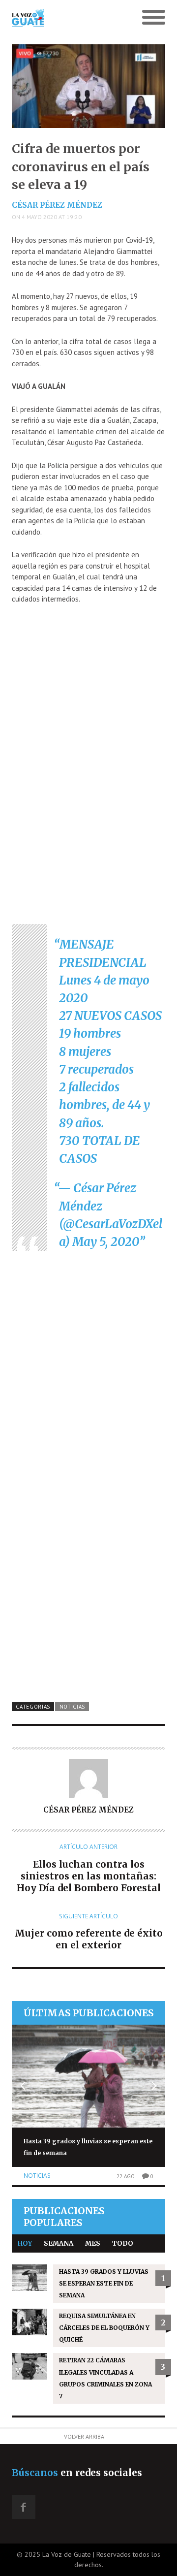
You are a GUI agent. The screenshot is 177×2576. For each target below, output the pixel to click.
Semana (59, 2243)
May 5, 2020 (106, 1242)
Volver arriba (84, 2436)
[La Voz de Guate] (69, 18)
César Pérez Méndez (57, 205)
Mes (93, 2243)
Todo (123, 2243)
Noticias (73, 1707)
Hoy (25, 2243)
